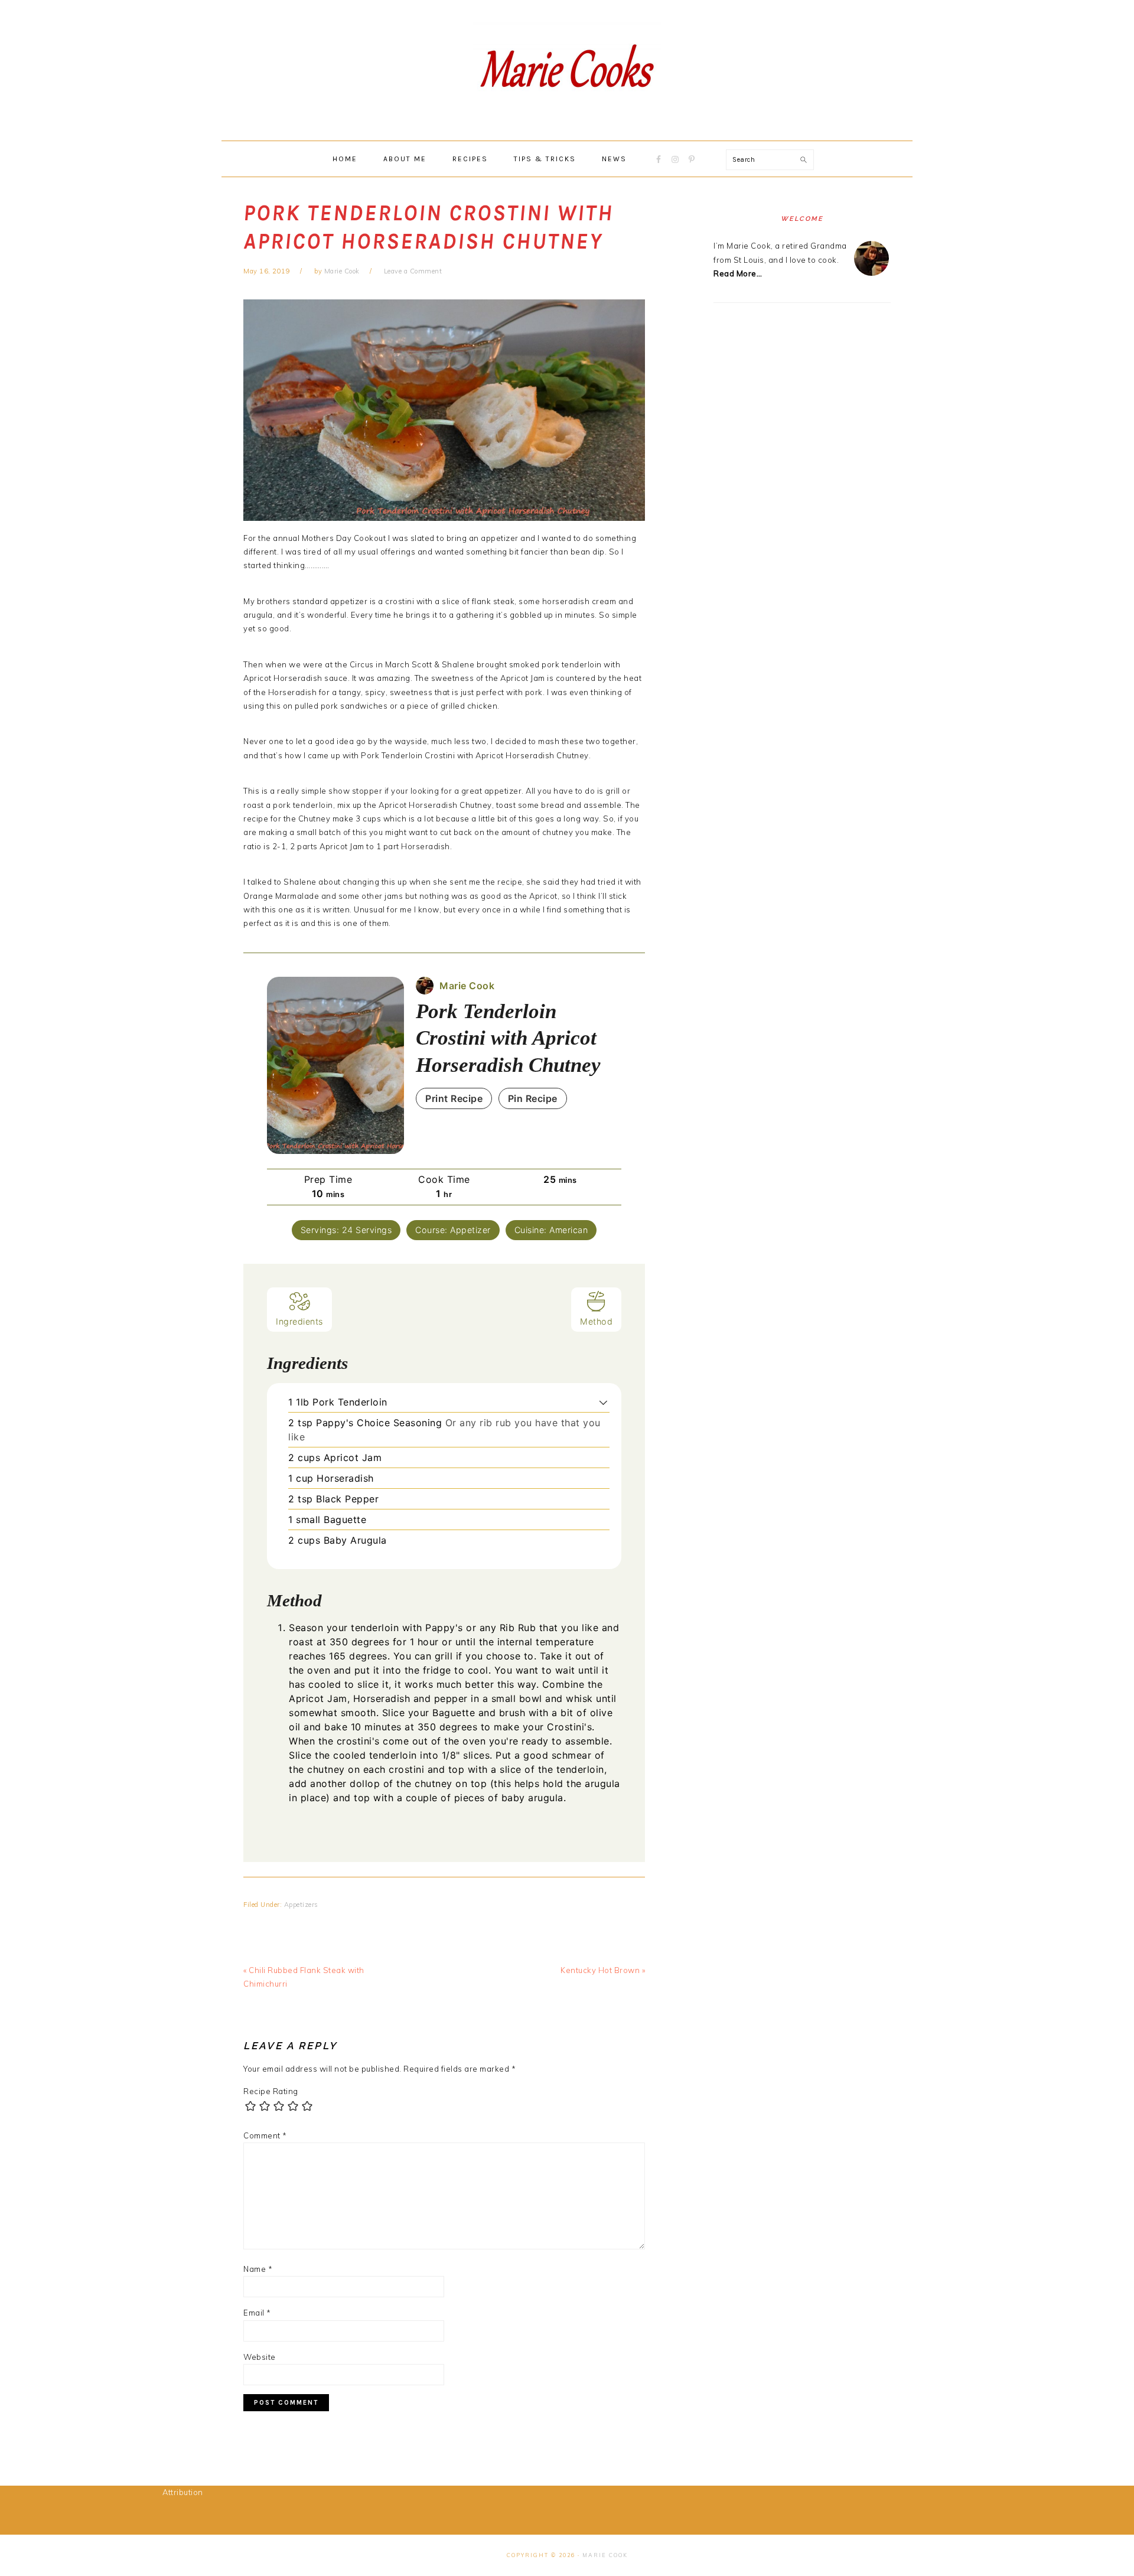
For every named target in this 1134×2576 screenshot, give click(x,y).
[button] (603, 1402)
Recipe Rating (271, 2091)
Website (260, 2357)
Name (258, 2269)
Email (257, 2313)
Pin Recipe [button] (533, 1098)
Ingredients (299, 1321)
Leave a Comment (413, 271)
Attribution (183, 2492)
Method (596, 1321)
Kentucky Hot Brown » (603, 1970)
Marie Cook (605, 2555)
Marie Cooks (567, 70)
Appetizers (301, 1905)
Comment (265, 2135)
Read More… (738, 273)
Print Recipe (454, 1098)
